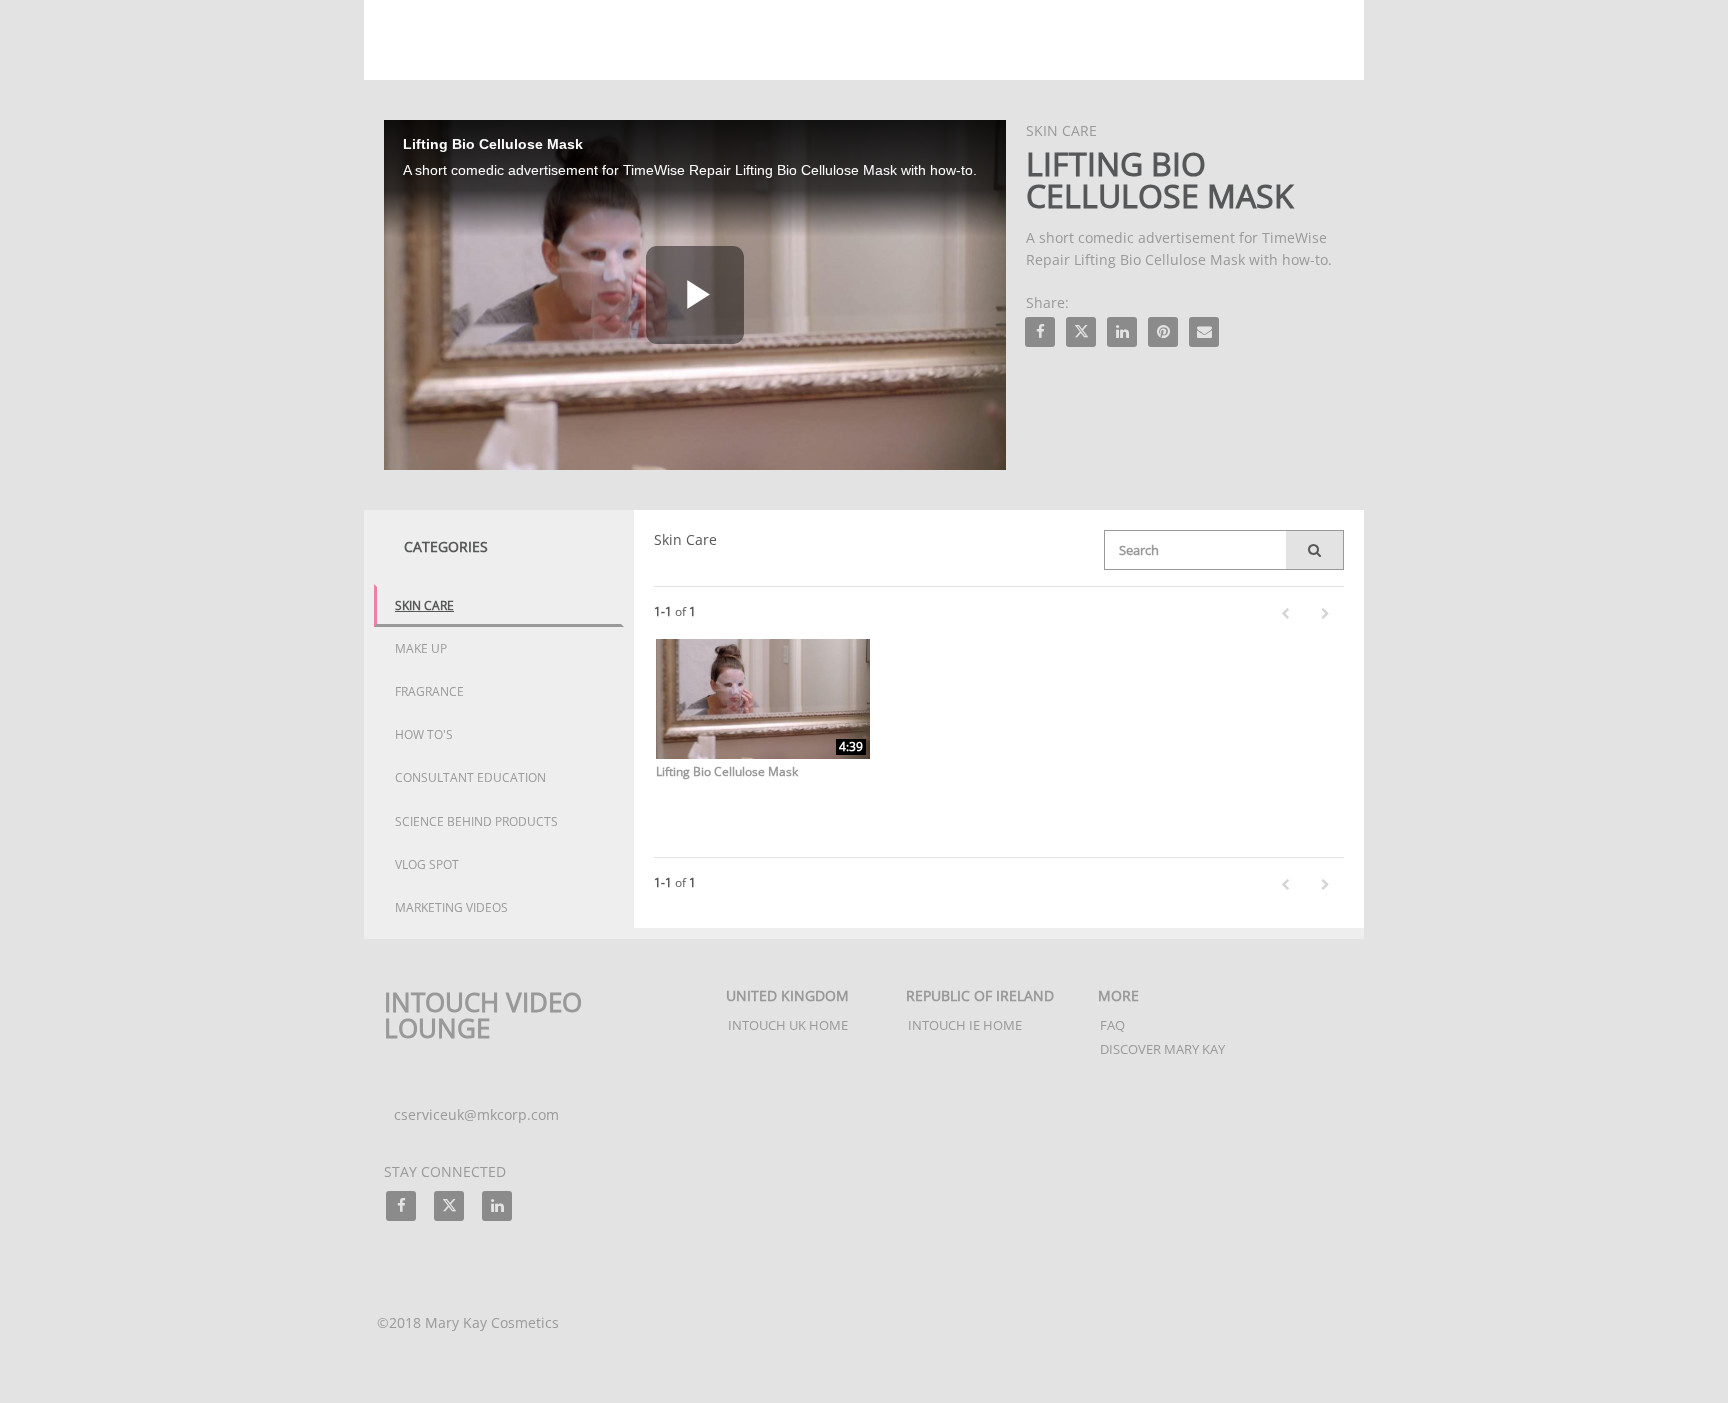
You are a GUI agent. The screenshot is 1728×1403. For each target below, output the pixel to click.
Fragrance (429, 691)
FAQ (1112, 1025)
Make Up (421, 648)
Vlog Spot (427, 864)
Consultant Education (470, 777)
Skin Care (424, 605)
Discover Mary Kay (1162, 1049)
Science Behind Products (476, 821)
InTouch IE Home (965, 1025)
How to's (424, 734)
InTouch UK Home (788, 1025)
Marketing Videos (451, 907)
